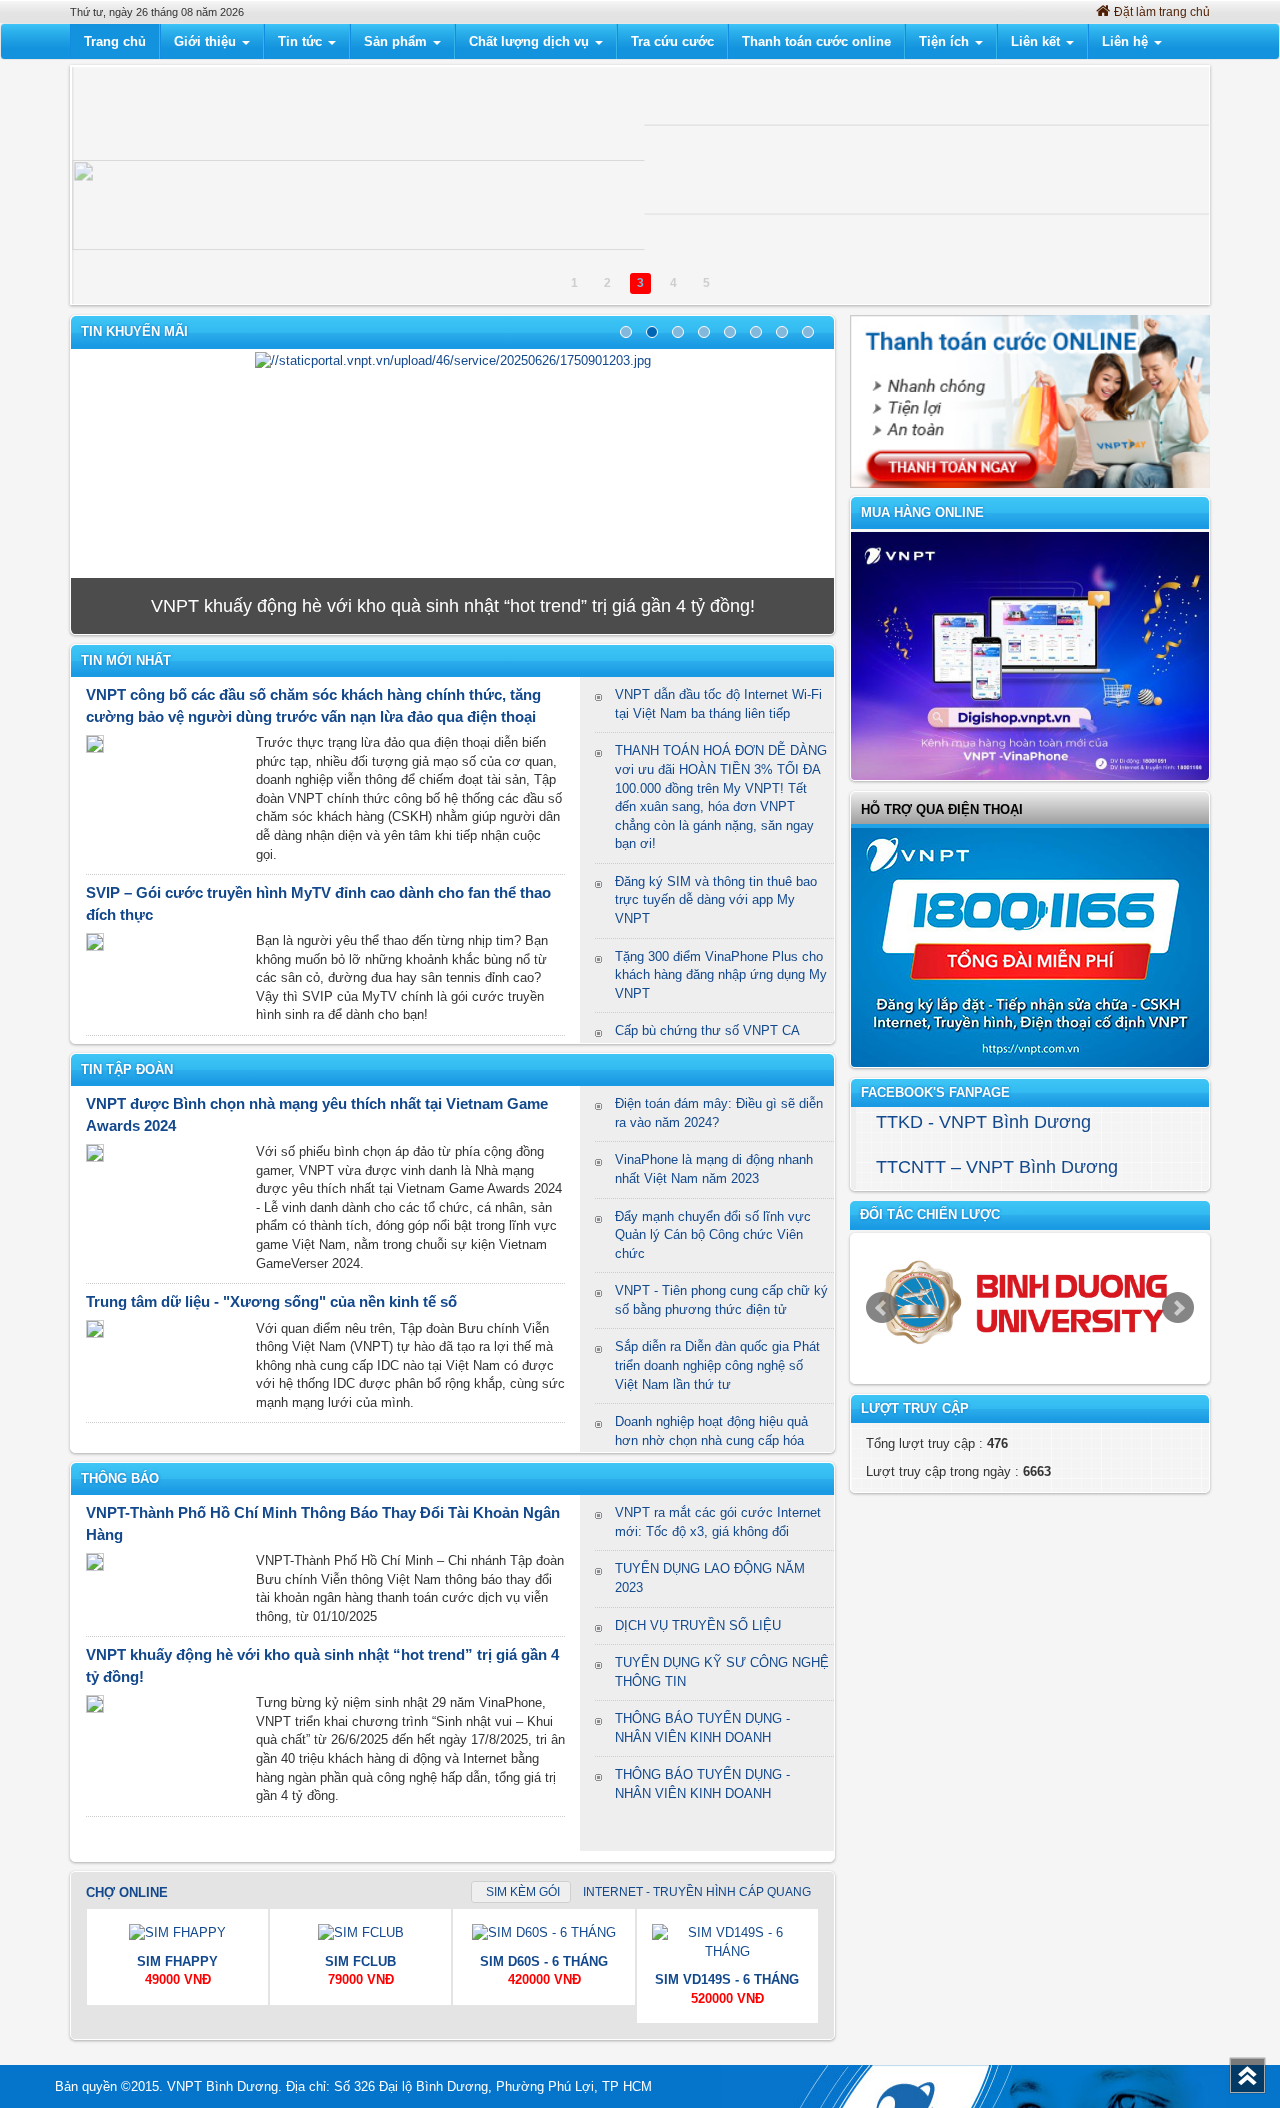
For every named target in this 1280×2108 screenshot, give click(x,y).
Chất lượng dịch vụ (531, 41)
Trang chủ (115, 41)
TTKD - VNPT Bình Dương (983, 1122)
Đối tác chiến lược (930, 1214)
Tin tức (302, 41)
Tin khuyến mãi (134, 331)
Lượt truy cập (915, 1408)
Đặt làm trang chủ (1162, 12)
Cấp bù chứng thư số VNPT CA (707, 1030)
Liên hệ (1127, 41)
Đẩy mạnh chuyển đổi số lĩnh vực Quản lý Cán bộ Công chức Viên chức (713, 1235)
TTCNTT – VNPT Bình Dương (997, 1167)
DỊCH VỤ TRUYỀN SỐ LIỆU (698, 1625)
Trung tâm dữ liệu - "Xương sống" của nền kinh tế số (271, 1301)
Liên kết (1037, 41)
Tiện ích (946, 41)
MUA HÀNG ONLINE (922, 512)
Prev (882, 1308)
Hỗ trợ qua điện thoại (942, 809)
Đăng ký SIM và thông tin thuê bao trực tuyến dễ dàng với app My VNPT (716, 900)
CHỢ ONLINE (127, 1892)
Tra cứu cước (672, 41)
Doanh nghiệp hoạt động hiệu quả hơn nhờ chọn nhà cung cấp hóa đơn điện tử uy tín (711, 1440)
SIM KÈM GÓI (523, 1892)
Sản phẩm (397, 41)
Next (1178, 1308)
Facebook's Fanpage (935, 1092)
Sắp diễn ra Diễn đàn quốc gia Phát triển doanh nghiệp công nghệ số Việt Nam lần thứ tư (717, 1365)
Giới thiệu (207, 41)
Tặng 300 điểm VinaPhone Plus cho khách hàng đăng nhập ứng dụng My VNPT (721, 975)
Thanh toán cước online (816, 41)
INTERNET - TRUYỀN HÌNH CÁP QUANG (695, 1892)
